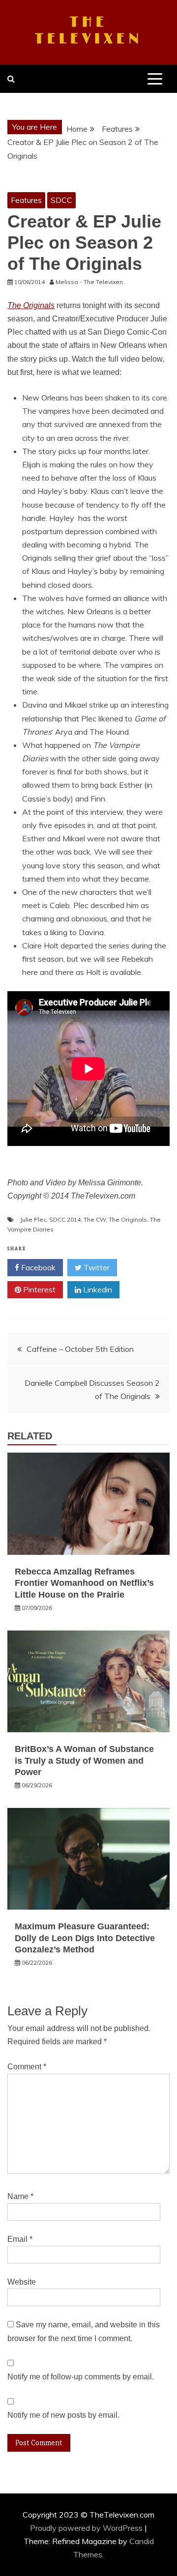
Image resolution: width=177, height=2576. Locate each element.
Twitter (96, 1267)
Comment (27, 2067)
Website (22, 2282)
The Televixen (89, 31)
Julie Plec (33, 1219)
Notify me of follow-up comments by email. (81, 2377)
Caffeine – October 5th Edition (80, 1349)
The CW (95, 1219)
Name (20, 2196)
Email (20, 2239)
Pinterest (38, 1289)
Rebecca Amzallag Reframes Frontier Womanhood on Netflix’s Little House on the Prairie (84, 1583)
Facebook (37, 1267)
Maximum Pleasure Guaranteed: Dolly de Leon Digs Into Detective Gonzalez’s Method (85, 1938)
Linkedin (97, 1289)
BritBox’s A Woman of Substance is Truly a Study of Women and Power (84, 1760)
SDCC (61, 200)
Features (26, 200)
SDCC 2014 (65, 1219)
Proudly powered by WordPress (87, 2528)
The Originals (128, 1219)
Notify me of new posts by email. (63, 2415)
